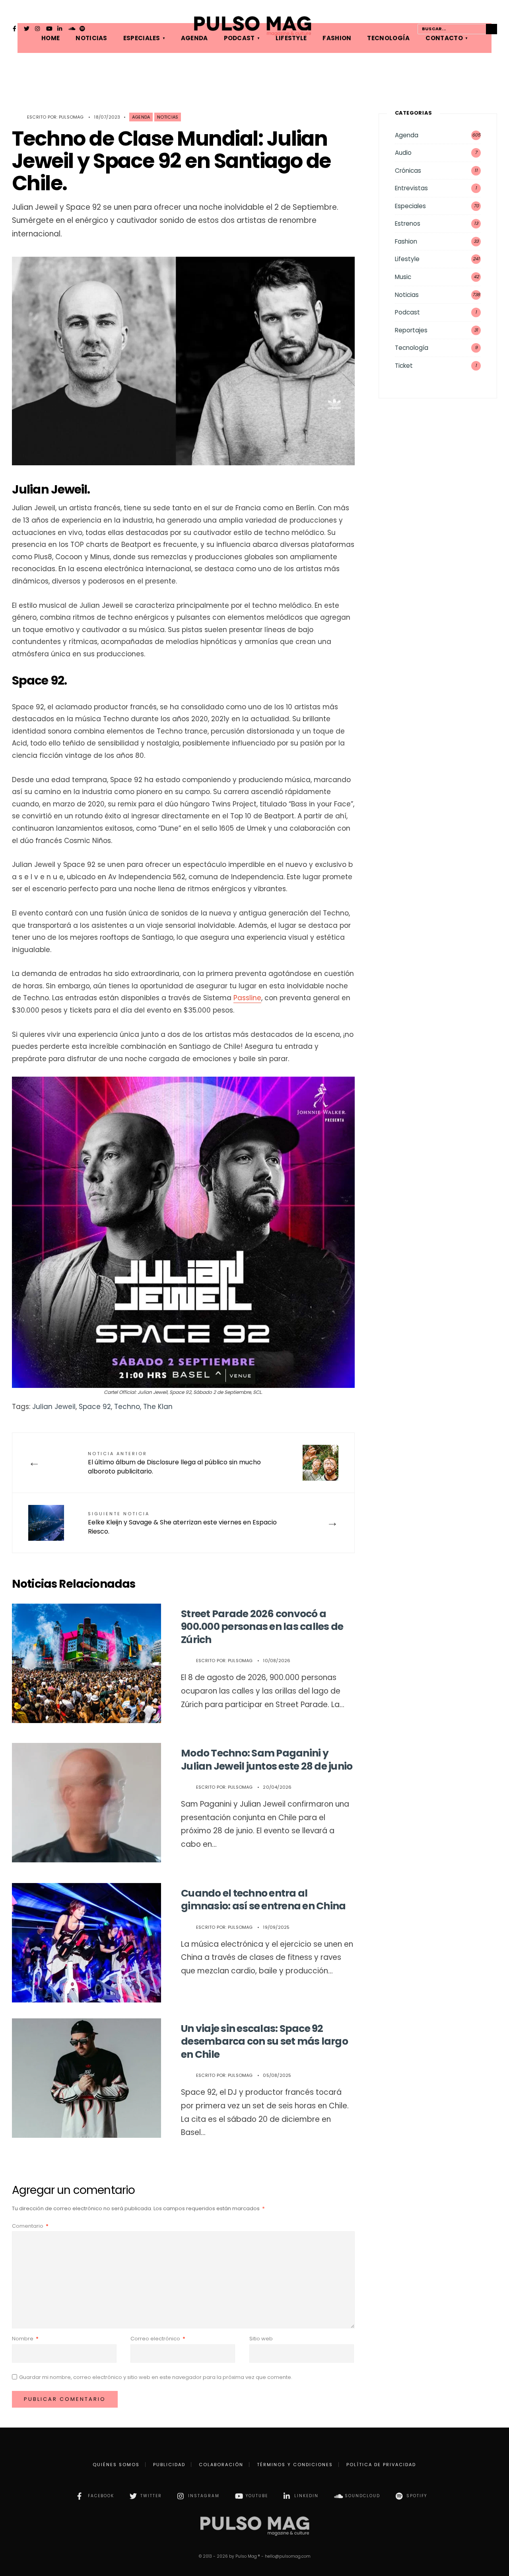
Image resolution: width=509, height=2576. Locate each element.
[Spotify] (82, 29)
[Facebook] (16, 29)
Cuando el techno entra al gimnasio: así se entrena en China (263, 1900)
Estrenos (408, 223)
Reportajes (411, 330)
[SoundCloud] (71, 29)
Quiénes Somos (116, 2465)
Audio (403, 153)
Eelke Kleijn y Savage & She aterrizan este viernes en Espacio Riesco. (182, 1523)
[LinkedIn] (60, 29)
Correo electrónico (158, 2339)
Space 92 (95, 1407)
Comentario (30, 2226)
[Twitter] (27, 29)
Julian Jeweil (54, 1407)
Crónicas (408, 171)
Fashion (406, 241)
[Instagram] (38, 29)
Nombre (25, 2339)
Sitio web (261, 2339)
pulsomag (71, 117)
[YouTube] (49, 29)
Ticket (404, 366)
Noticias (168, 117)
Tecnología (412, 348)
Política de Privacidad (381, 2465)
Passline (247, 998)
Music (403, 277)
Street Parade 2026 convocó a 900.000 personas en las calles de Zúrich (262, 1627)
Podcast (407, 312)
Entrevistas (411, 188)
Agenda (141, 117)
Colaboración (221, 2465)
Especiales (410, 206)
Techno (127, 1407)
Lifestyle (407, 259)
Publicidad (169, 2465)
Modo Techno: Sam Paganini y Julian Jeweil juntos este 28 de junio (267, 1760)
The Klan (158, 1407)
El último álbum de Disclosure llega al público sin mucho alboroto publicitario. (174, 1463)
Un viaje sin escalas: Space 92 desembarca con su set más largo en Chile (264, 2041)
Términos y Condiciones (295, 2465)
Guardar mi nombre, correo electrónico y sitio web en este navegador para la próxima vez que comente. (156, 2377)
